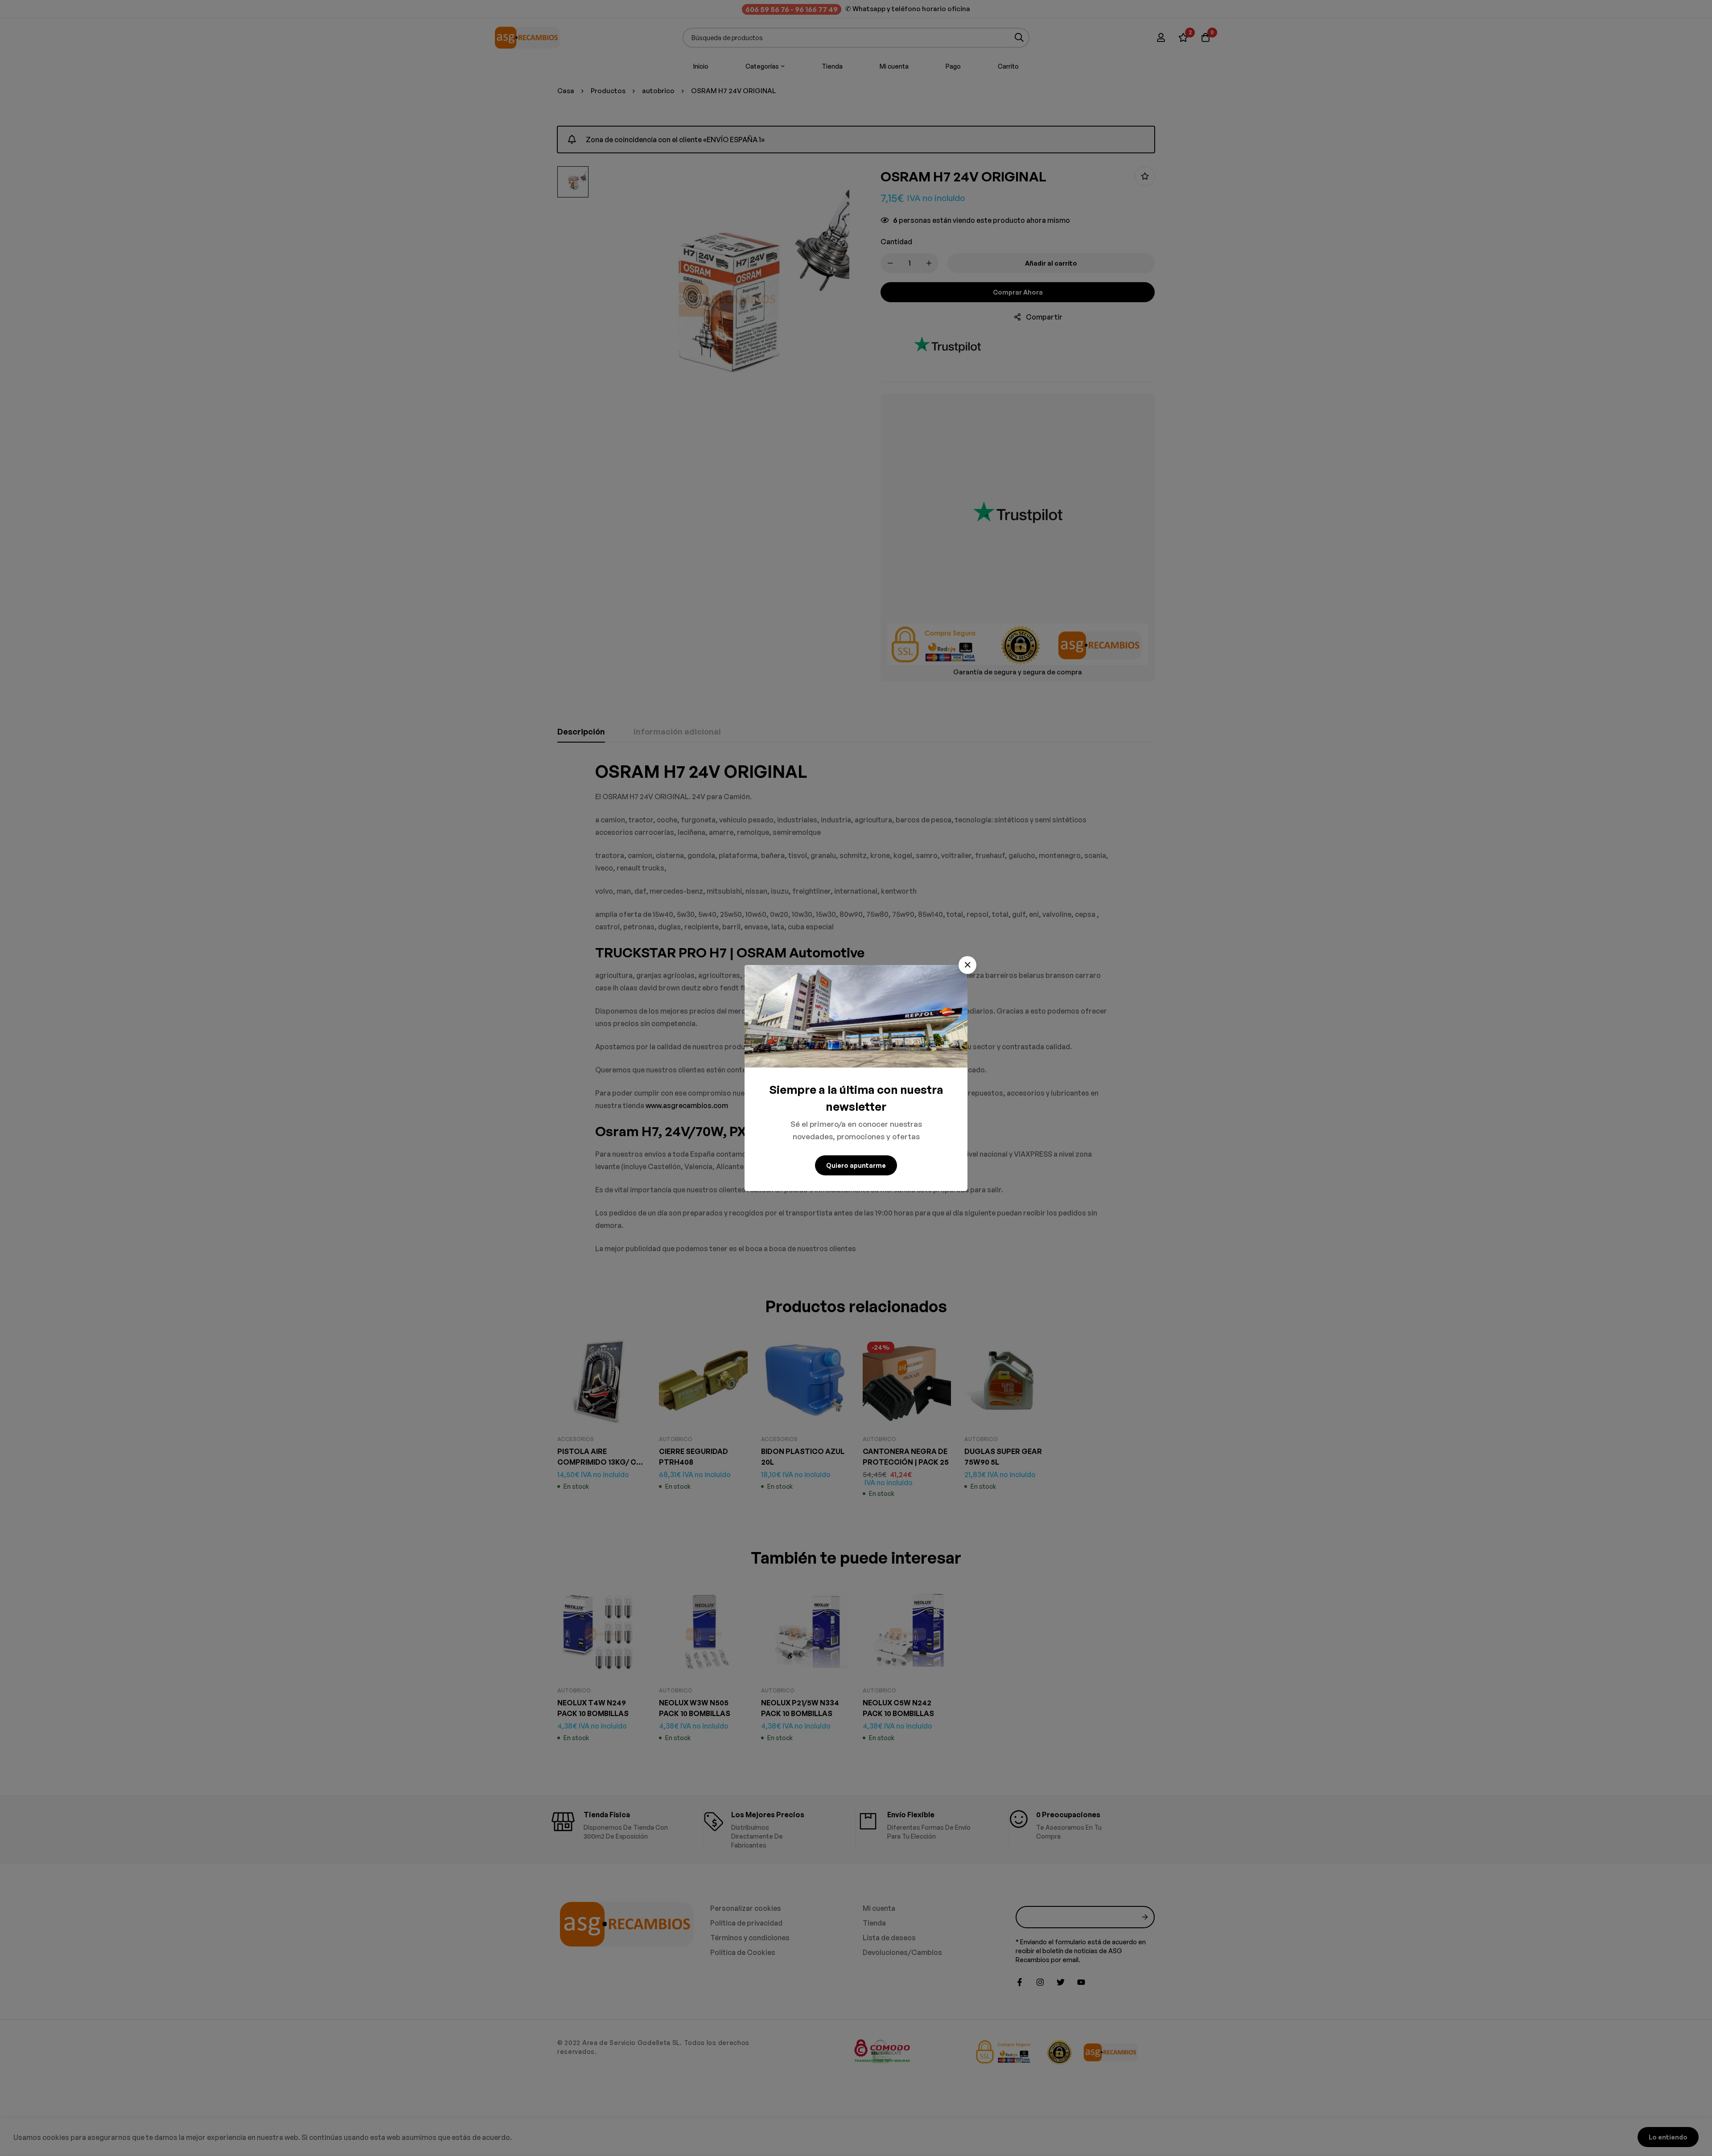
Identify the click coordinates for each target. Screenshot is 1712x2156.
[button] (967, 965)
